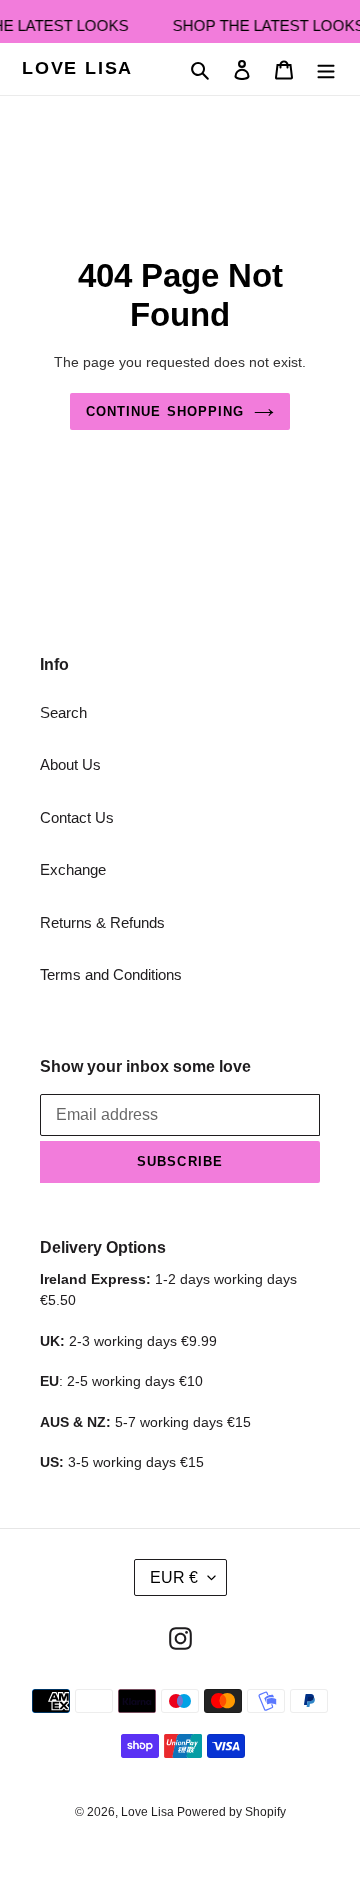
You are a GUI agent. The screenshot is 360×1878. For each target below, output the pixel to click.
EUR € (174, 1577)
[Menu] (326, 69)
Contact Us (77, 817)
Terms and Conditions (111, 974)
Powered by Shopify (231, 1812)
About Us (70, 764)
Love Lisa (77, 68)
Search (63, 712)
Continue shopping (165, 411)
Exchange (73, 869)
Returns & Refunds (102, 922)
